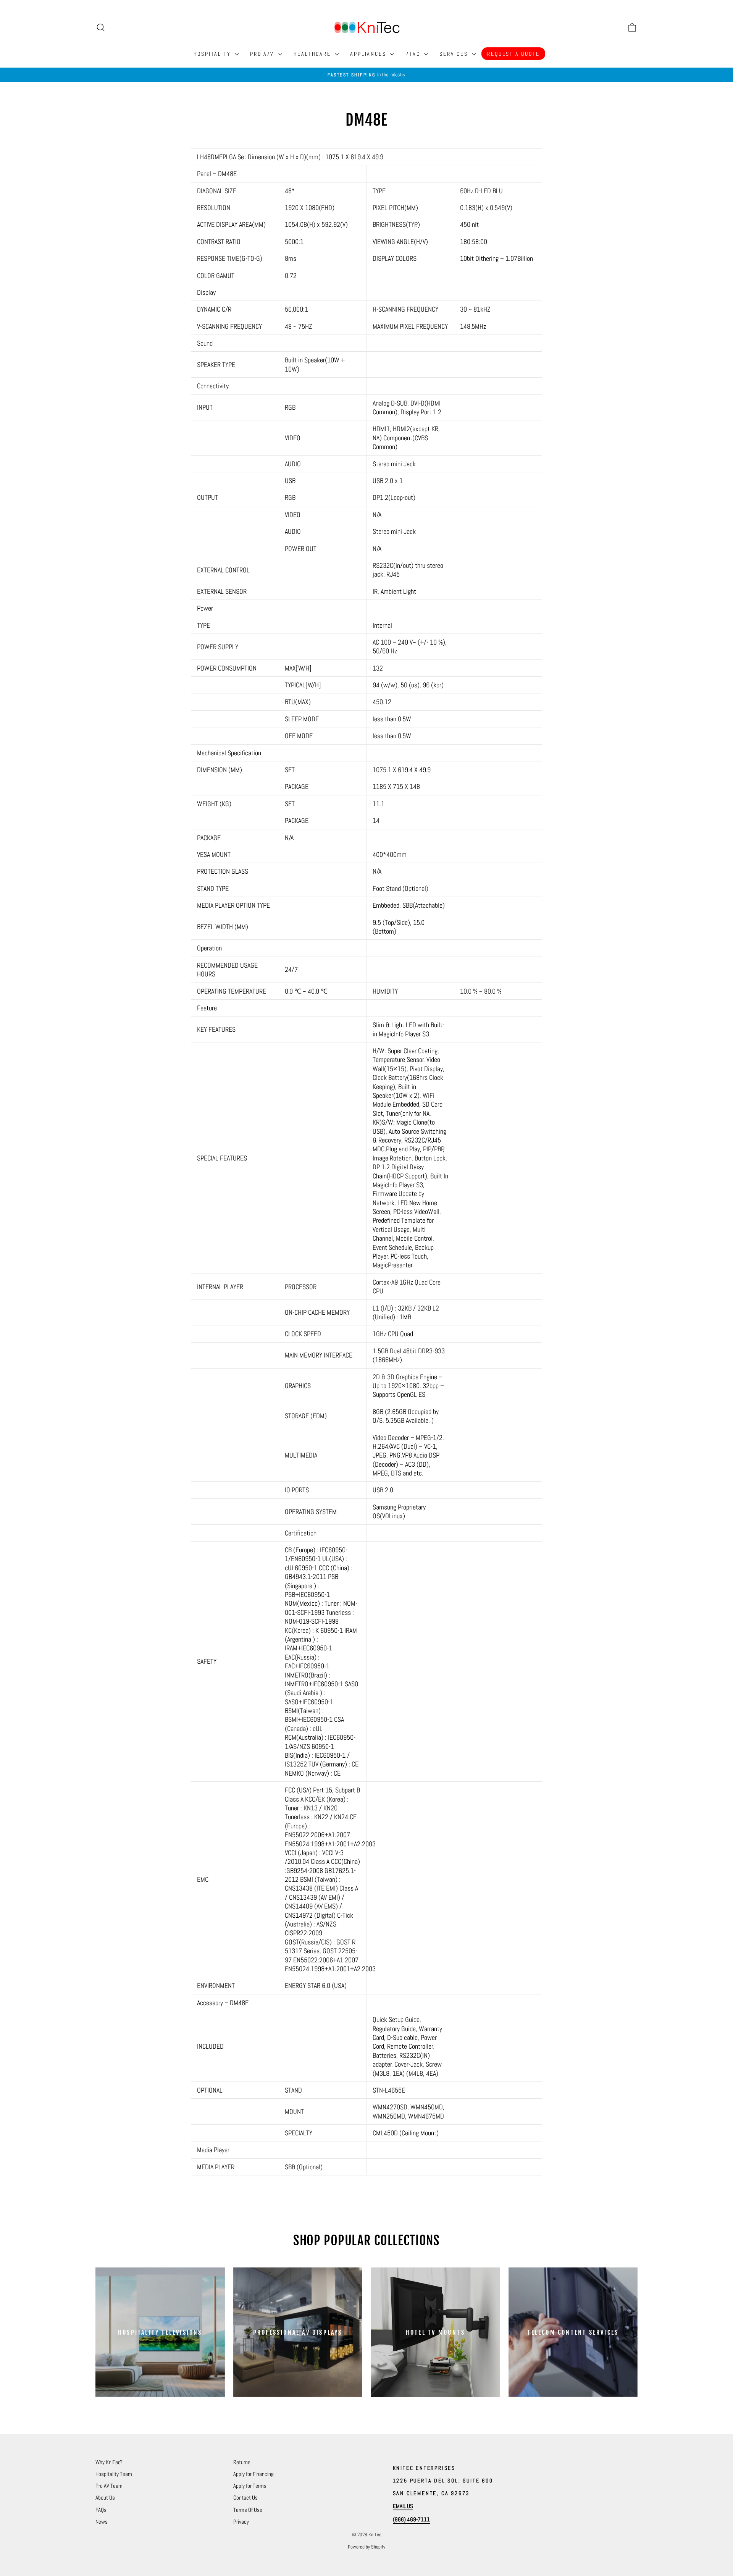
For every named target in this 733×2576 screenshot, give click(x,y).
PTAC (414, 54)
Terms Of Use (248, 2510)
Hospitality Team (114, 2474)
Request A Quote (513, 54)
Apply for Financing (253, 2474)
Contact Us (245, 2498)
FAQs (101, 2510)
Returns (242, 2462)
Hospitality (213, 54)
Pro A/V (263, 54)
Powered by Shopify (366, 2547)
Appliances (369, 54)
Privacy (241, 2522)
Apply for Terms (250, 2486)
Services (455, 54)
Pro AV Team (109, 2486)
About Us (105, 2498)
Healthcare (313, 54)
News (102, 2522)
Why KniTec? (109, 2462)
